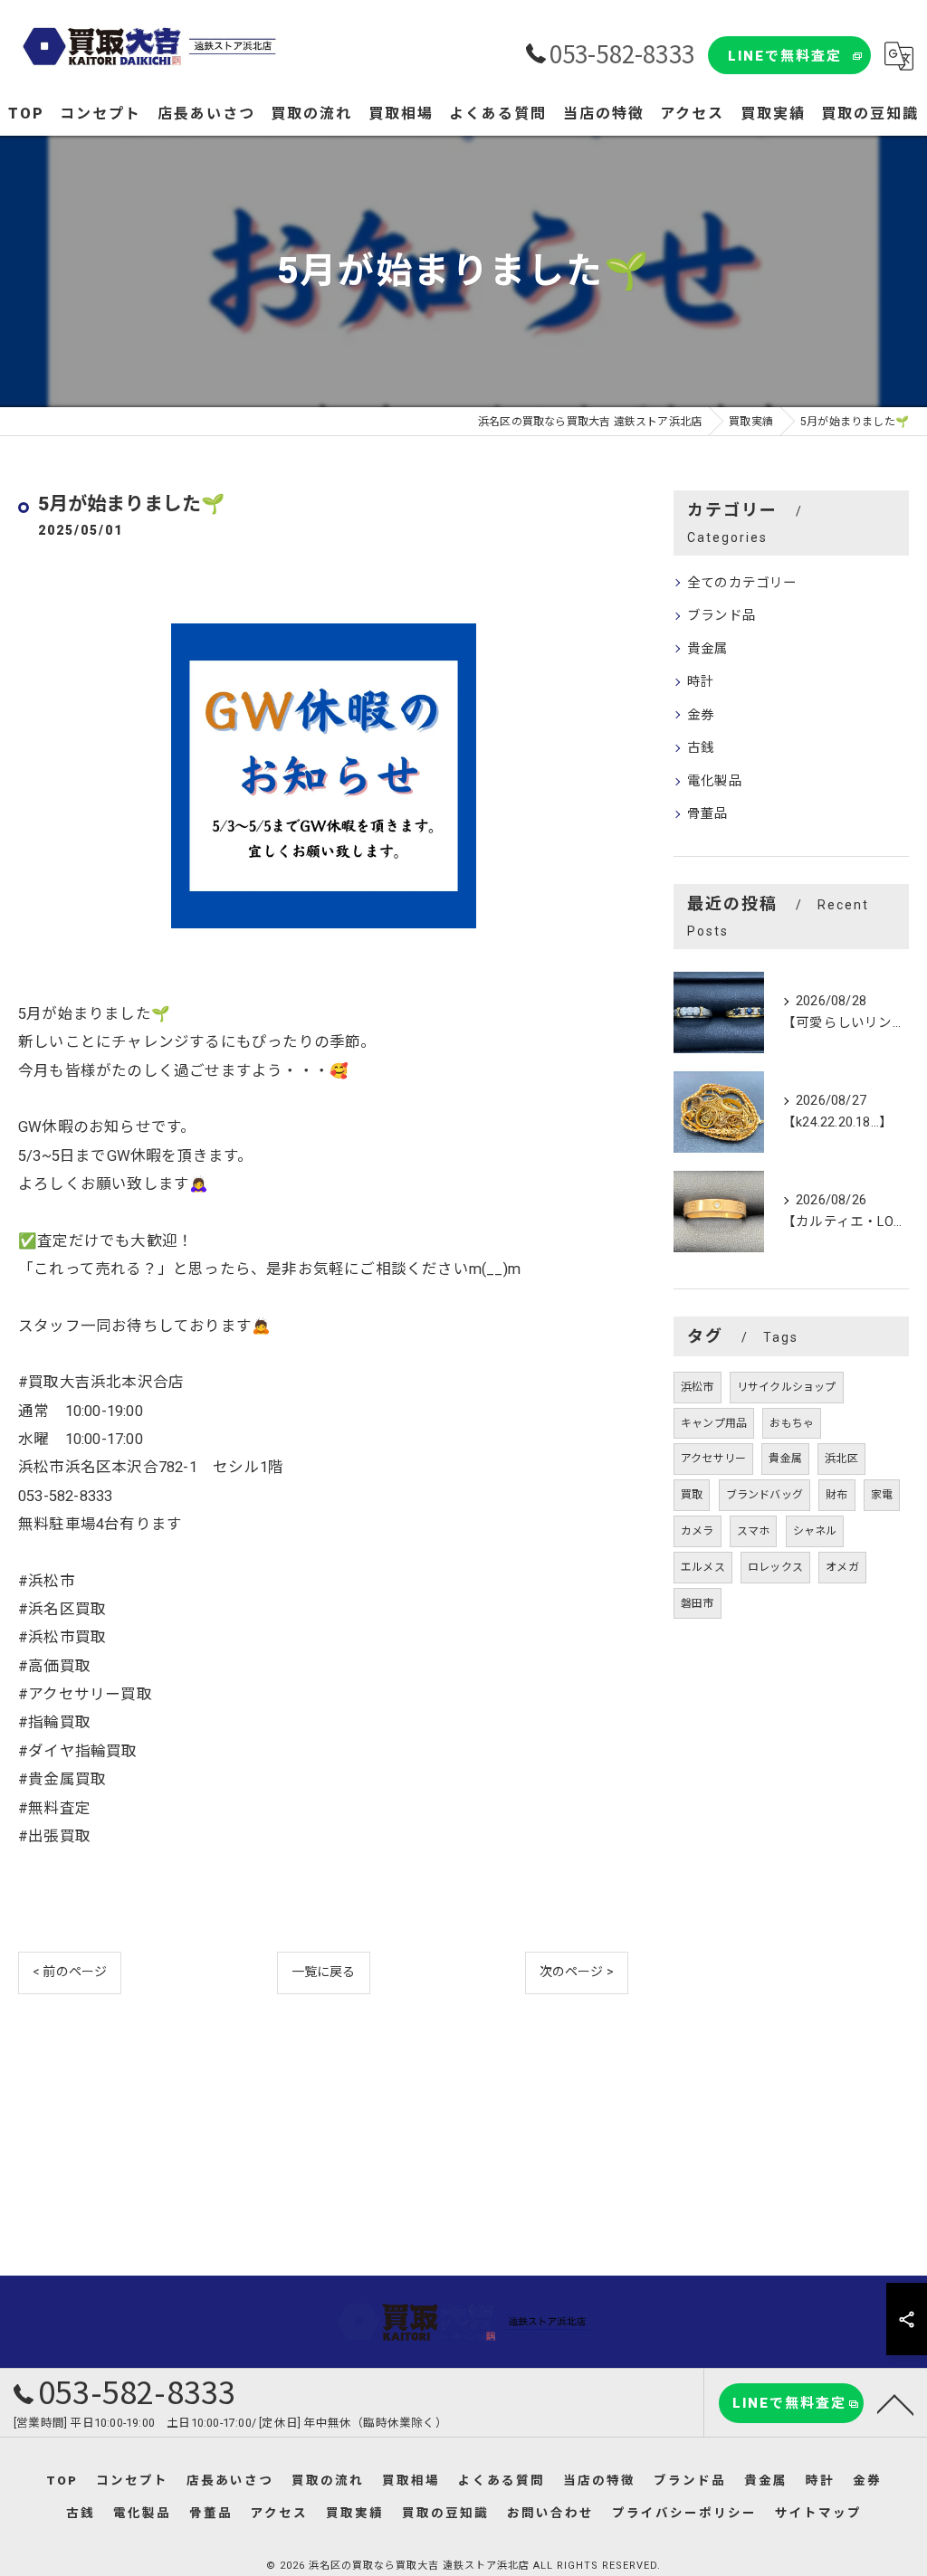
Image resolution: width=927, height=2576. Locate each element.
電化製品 (715, 781)
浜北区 (841, 1459)
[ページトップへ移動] (895, 2403)
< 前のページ (70, 1972)
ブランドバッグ (765, 1495)
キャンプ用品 (714, 1423)
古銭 (701, 748)
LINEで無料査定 (785, 56)
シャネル (815, 1531)
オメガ (842, 1567)
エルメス (703, 1567)
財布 (836, 1495)
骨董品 (708, 814)
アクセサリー (713, 1459)
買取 (692, 1495)
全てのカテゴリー (742, 583)
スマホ (754, 1531)
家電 (882, 1495)
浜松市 (698, 1387)
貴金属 (708, 649)
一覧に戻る (324, 1972)
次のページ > (577, 1972)
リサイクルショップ (787, 1387)
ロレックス (775, 1567)
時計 (701, 682)
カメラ (698, 1531)
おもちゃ (792, 1423)
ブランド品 (722, 616)
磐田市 (698, 1603)
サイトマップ (818, 2513)
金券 (701, 715)
